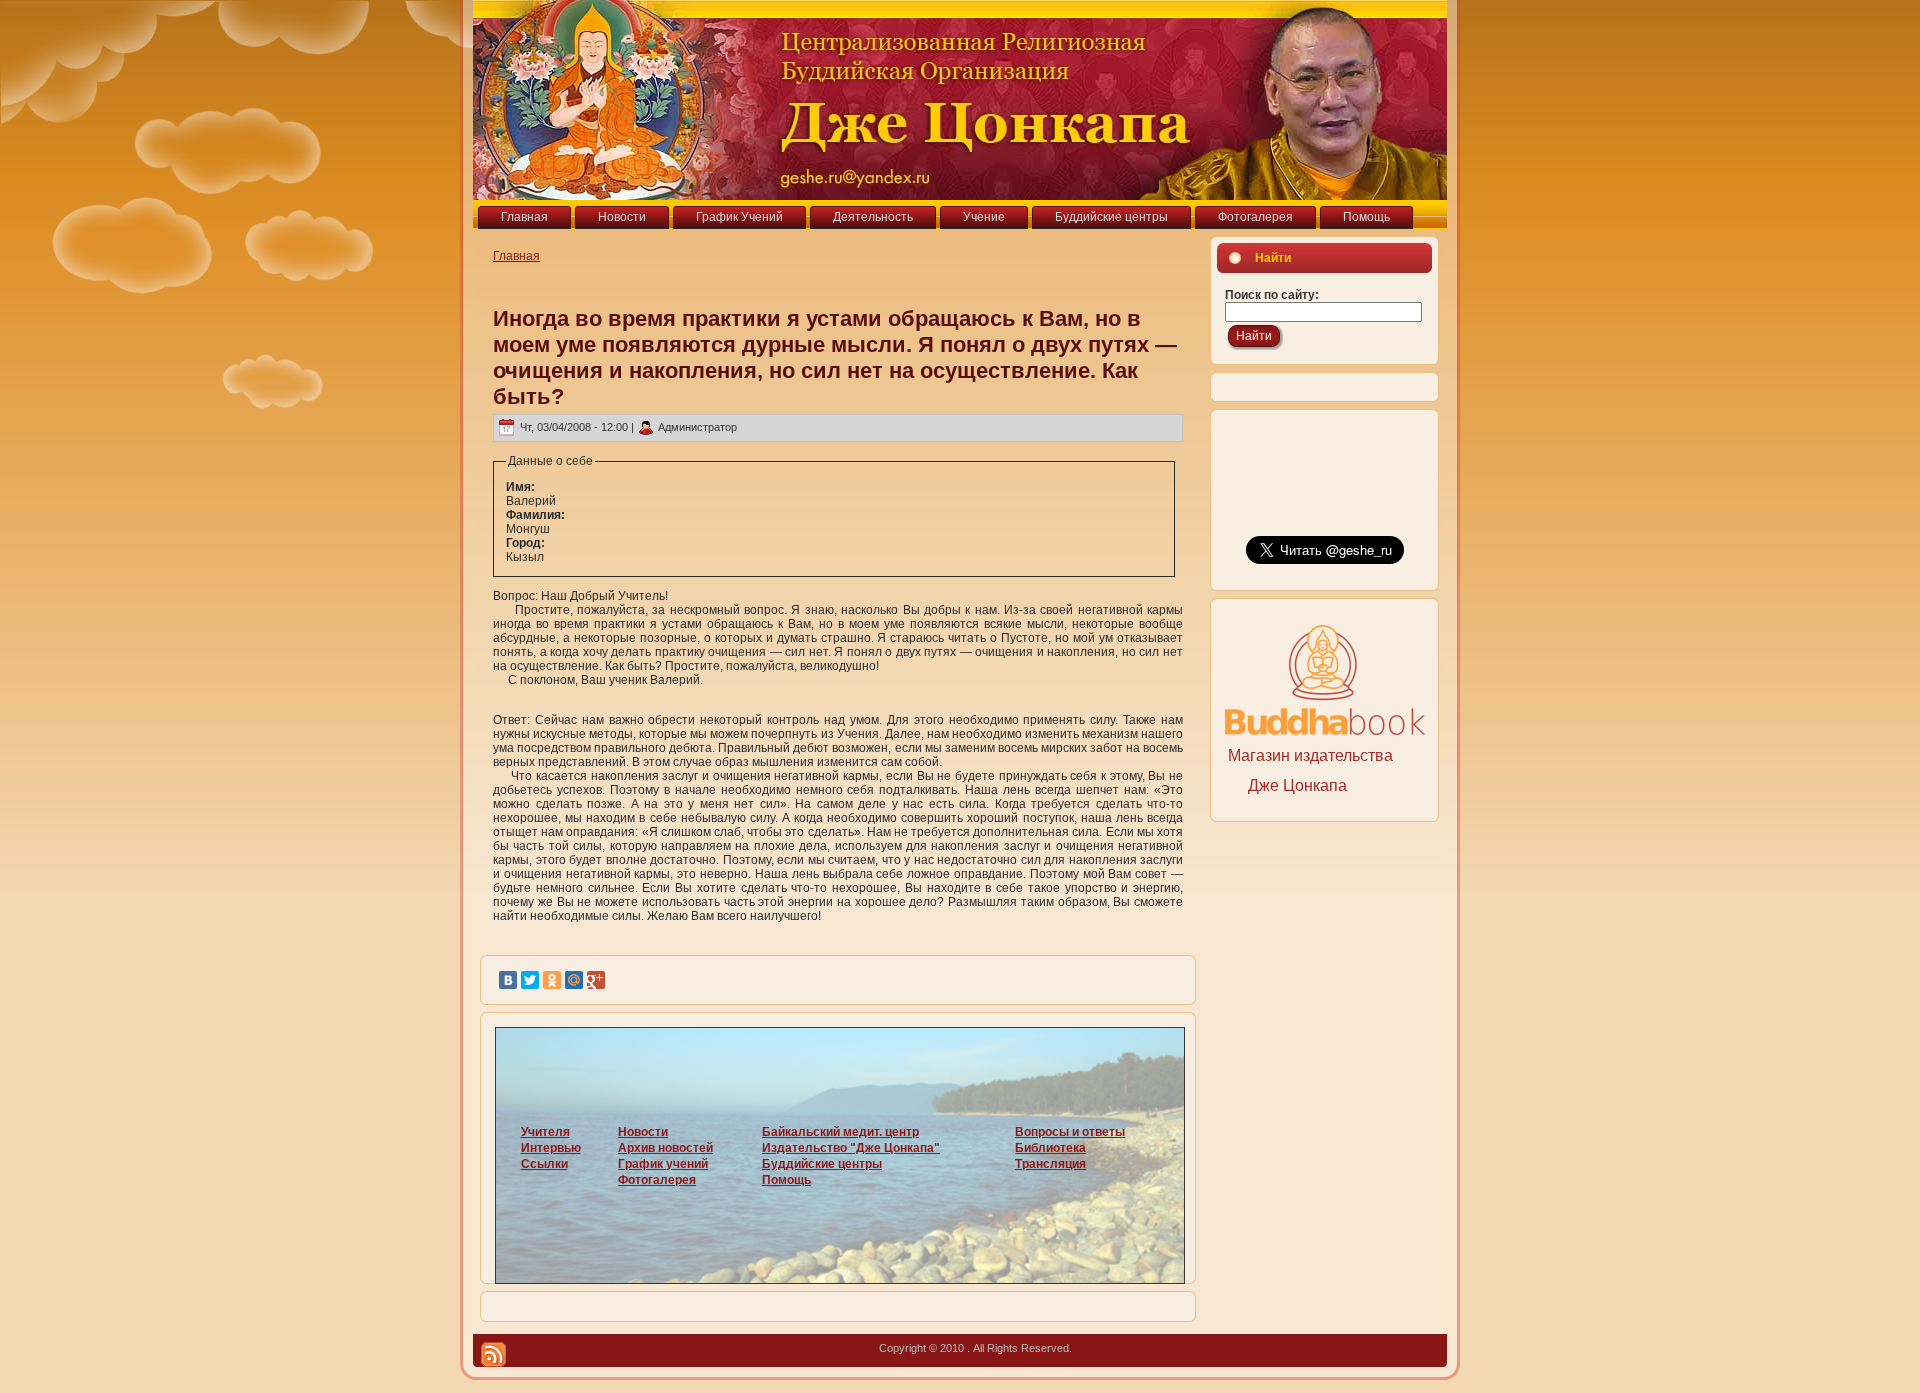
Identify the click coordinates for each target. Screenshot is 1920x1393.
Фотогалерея (657, 1180)
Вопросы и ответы (1070, 1132)
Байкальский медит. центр (840, 1132)
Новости (643, 1132)
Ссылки (544, 1164)
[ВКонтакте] (508, 980)
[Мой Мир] (574, 980)
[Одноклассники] (552, 980)
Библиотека (1050, 1148)
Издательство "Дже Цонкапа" (851, 1148)
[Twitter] (530, 980)
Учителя (545, 1132)
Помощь (786, 1180)
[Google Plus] (596, 980)
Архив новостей (665, 1148)
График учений (663, 1164)
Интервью (551, 1148)
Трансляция (1050, 1164)
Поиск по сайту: (1272, 295)
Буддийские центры (822, 1164)
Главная (516, 256)
